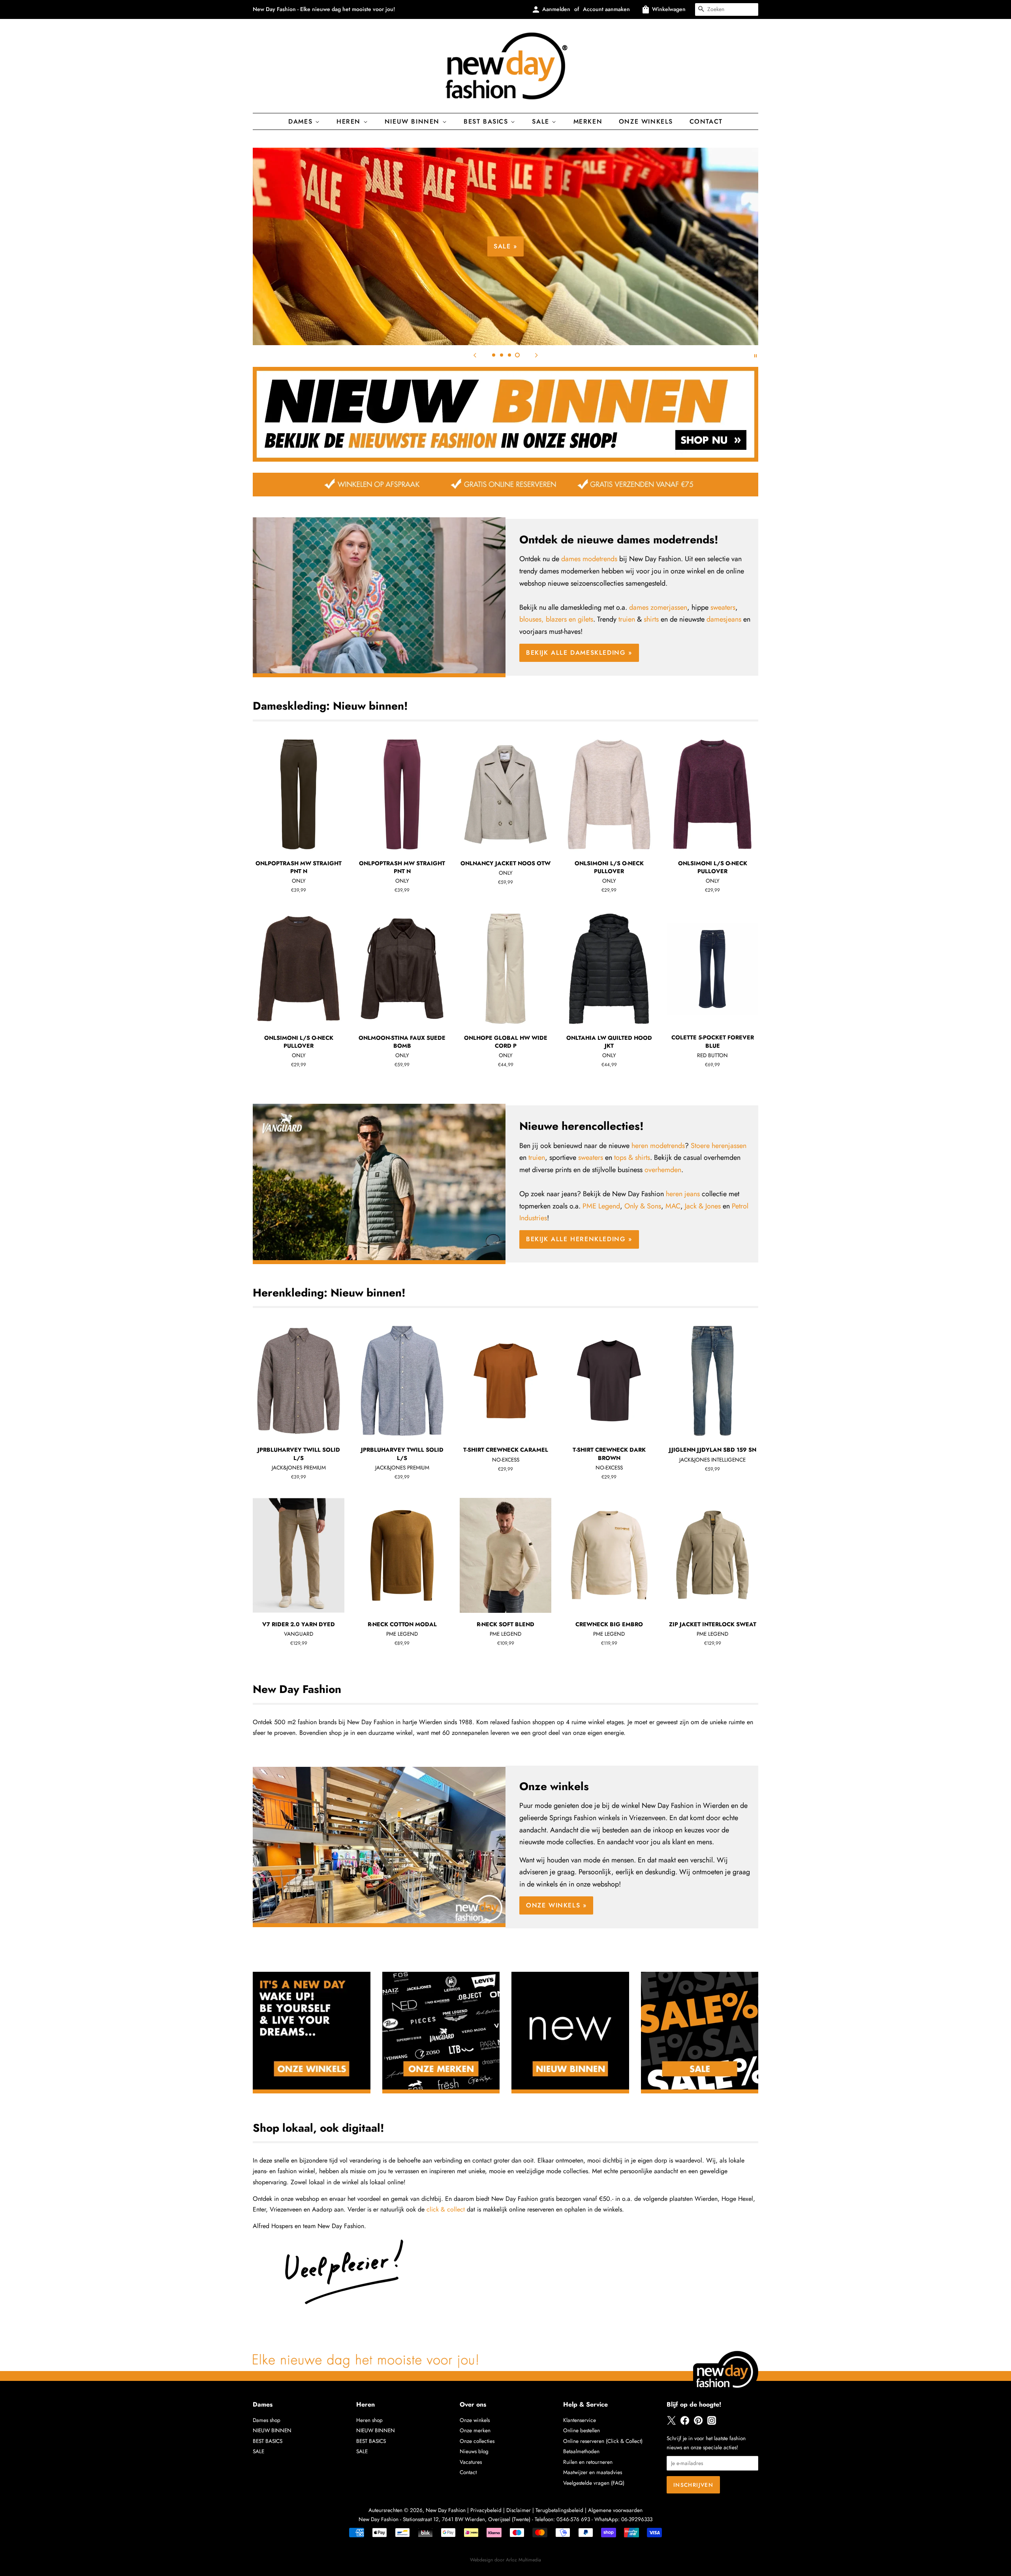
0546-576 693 (573, 2519)
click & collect (446, 2209)
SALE (258, 2451)
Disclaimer (519, 2510)
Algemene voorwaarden (615, 2510)
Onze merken (475, 2430)
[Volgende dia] (536, 355)
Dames (302, 121)
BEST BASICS (487, 121)
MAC (673, 1206)
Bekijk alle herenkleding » (579, 1239)
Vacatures (471, 2462)
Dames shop (267, 2420)
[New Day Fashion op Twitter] (671, 2423)
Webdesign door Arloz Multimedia (505, 2560)
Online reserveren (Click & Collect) (603, 2441)
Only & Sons (643, 1206)
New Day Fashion (446, 2510)
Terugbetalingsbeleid (559, 2510)
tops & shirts (632, 1157)
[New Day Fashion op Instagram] (712, 2423)
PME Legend (601, 1206)
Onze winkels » (556, 1905)
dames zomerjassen (658, 607)
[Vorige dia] (475, 355)
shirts (651, 619)
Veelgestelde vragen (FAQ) (594, 2483)
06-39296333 (637, 2519)
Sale (542, 121)
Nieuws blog (474, 2451)
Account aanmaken (606, 9)
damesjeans (724, 619)
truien (627, 619)
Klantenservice (580, 2420)
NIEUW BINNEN (272, 2430)
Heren (350, 121)
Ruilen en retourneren (588, 2462)
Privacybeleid (486, 2510)
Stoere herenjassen (719, 1146)
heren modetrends (658, 1146)
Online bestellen (582, 2430)
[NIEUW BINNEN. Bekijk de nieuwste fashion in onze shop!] (505, 459)
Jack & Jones (703, 1206)
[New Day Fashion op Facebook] (685, 2423)
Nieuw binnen (413, 121)
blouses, (532, 619)
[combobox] (727, 9)
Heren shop (369, 2420)
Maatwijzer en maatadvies (593, 2472)
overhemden (663, 1170)
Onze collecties (477, 2441)
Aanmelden (556, 9)
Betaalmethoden (581, 2451)
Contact (706, 121)
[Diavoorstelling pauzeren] (755, 355)
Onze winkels (646, 121)
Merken (588, 121)
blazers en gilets (569, 619)
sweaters (723, 607)
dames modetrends (589, 559)
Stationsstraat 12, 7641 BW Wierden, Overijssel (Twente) (467, 2519)
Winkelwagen (669, 9)
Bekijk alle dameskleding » (648, 272)
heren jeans (683, 1194)
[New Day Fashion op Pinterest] (698, 2423)
